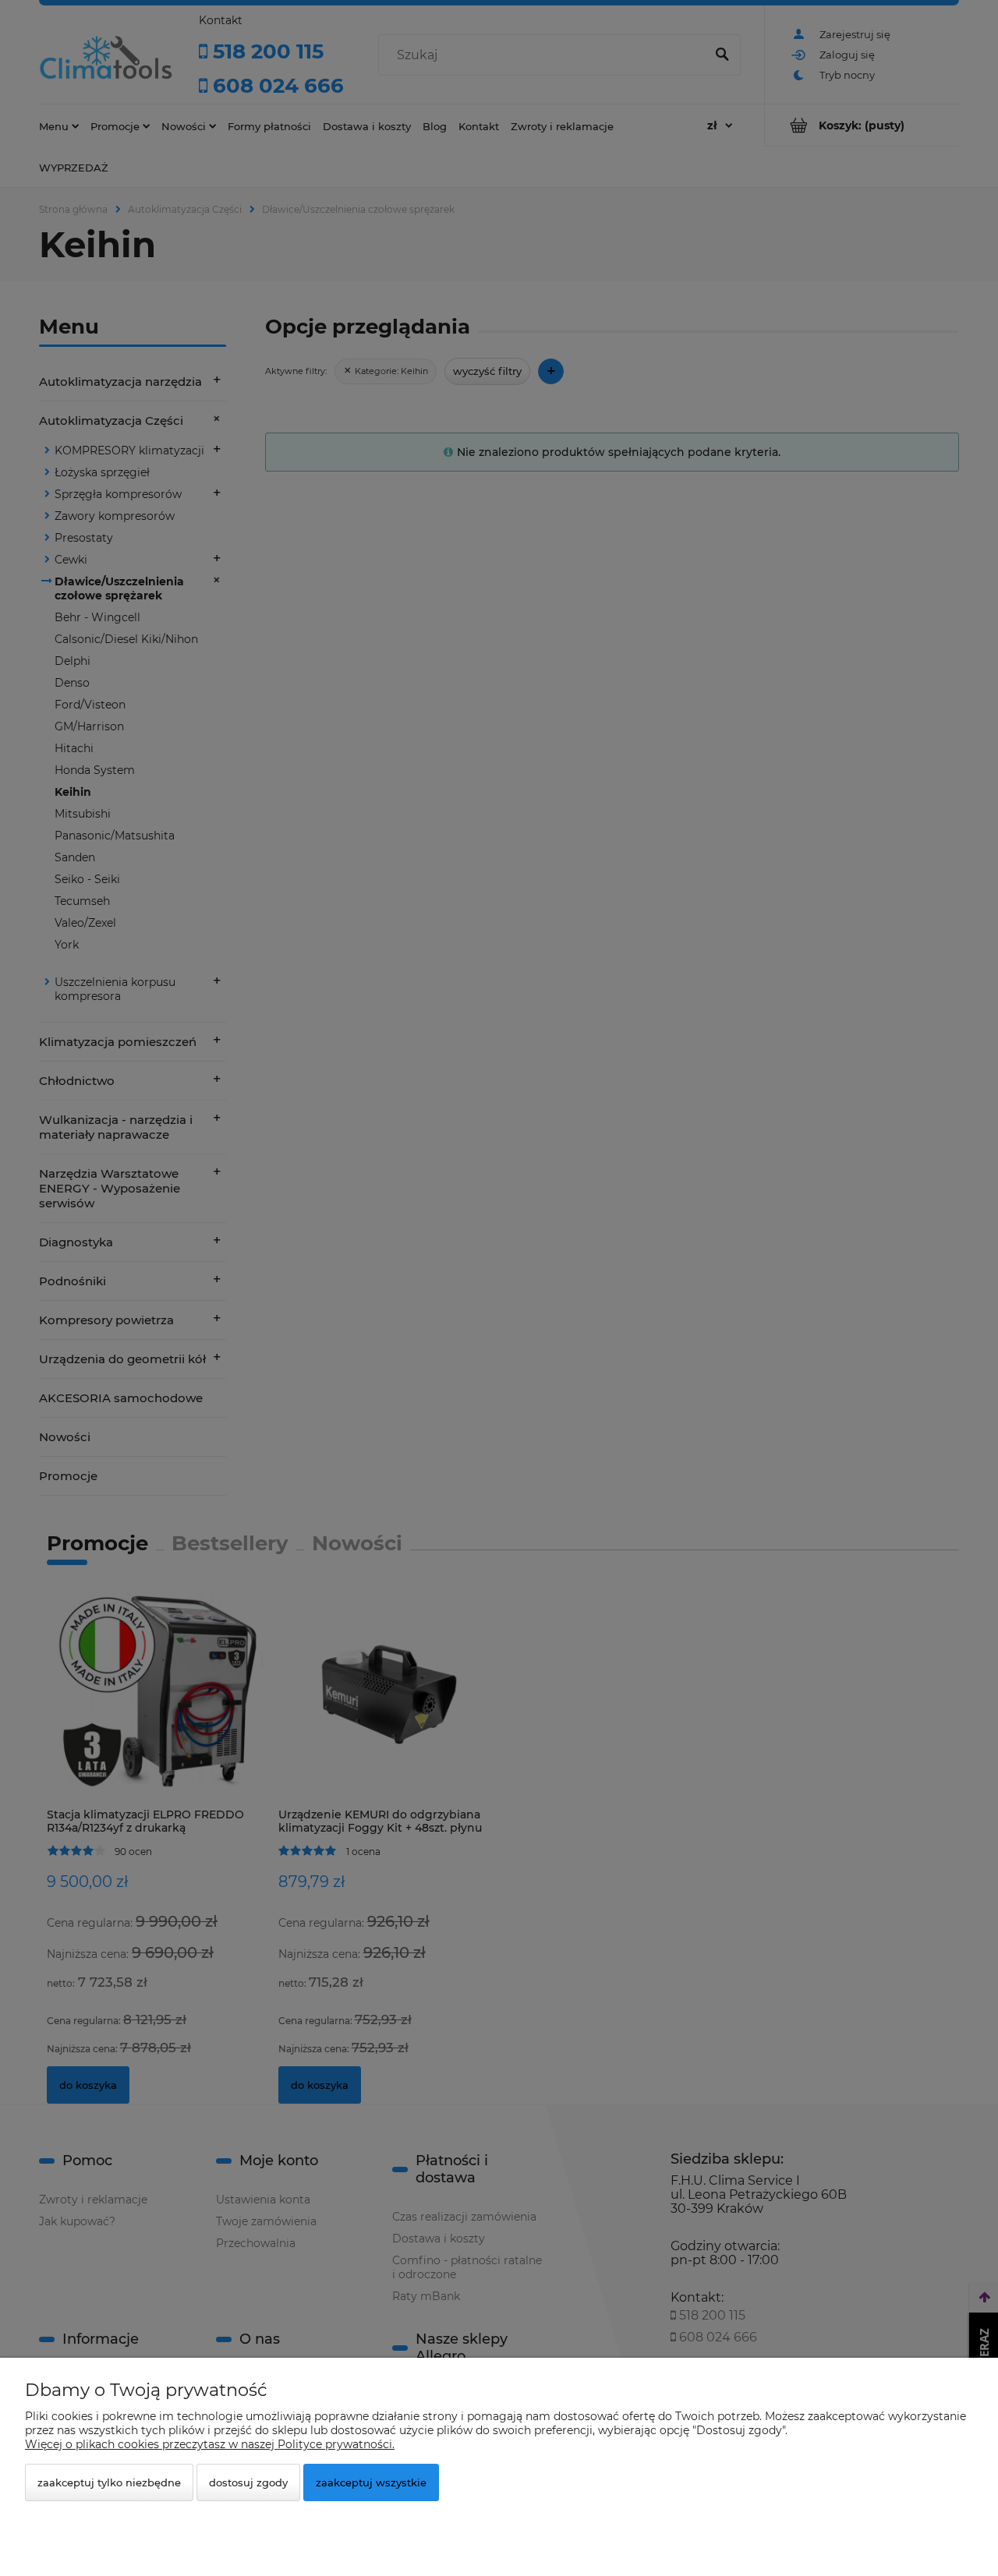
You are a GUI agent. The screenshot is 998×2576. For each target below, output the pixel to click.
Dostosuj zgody (248, 2482)
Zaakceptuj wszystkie (371, 2482)
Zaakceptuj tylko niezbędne (109, 2482)
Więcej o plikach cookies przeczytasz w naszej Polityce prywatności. (210, 2444)
